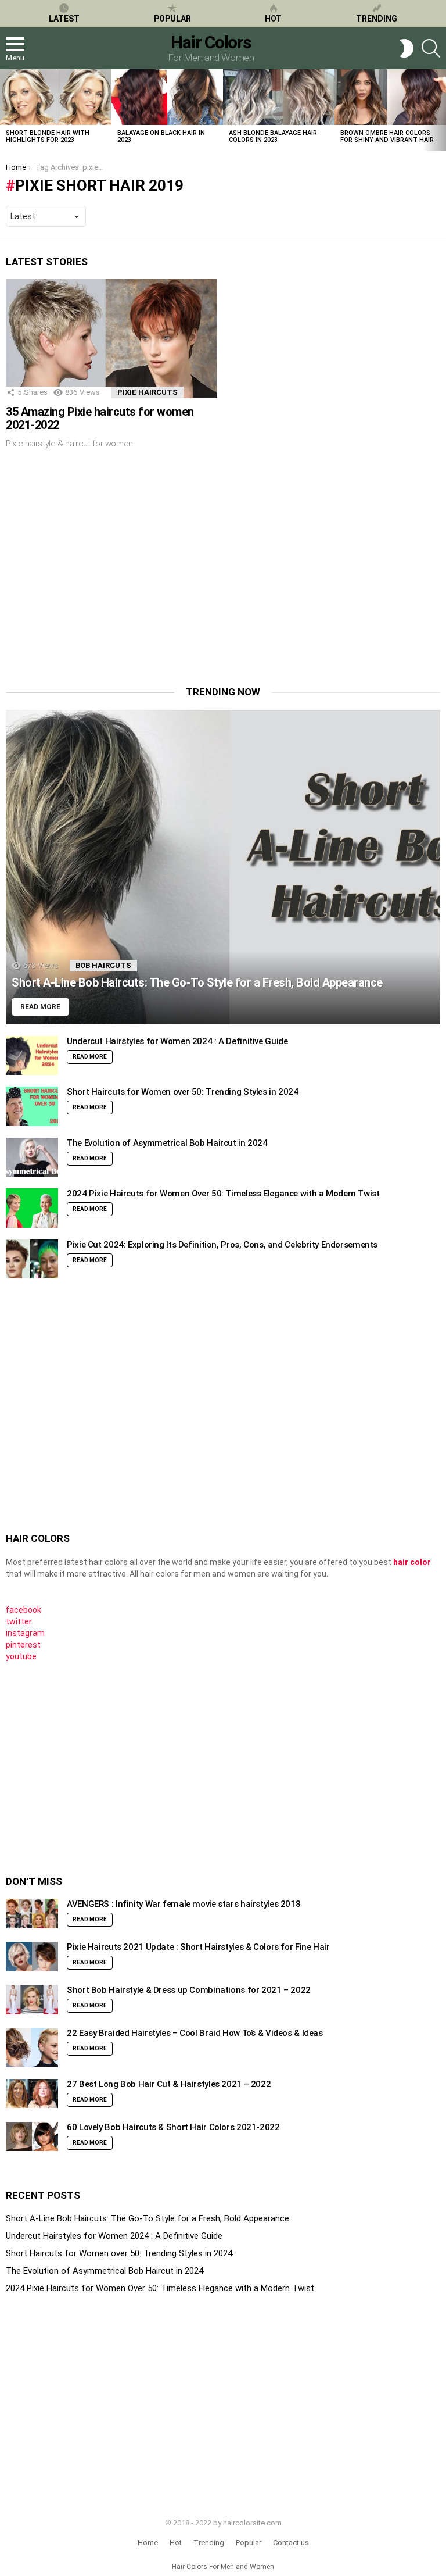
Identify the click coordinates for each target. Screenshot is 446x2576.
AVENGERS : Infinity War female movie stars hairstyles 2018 (184, 1904)
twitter (19, 1621)
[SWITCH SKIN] (407, 48)
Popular (172, 19)
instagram (25, 1633)
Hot (273, 19)
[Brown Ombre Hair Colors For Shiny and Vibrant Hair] (390, 97)
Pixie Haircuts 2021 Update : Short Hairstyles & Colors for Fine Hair (198, 1947)
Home (148, 2543)
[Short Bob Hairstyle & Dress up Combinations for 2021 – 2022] (32, 2000)
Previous (6, 110)
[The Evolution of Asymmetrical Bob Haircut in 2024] (32, 1157)
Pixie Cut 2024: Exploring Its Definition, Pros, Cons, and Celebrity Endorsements (222, 1245)
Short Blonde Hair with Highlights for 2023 (48, 136)
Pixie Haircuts (148, 392)
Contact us (291, 2543)
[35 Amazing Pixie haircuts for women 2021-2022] (111, 339)
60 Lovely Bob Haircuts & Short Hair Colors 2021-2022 (173, 2127)
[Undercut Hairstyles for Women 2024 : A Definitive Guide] (32, 1056)
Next (440, 110)
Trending (377, 19)
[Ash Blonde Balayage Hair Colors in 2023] (279, 97)
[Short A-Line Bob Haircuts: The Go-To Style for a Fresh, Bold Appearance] (223, 867)
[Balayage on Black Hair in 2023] (167, 97)
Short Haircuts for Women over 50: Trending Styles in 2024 (183, 1092)
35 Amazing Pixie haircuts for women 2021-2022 (100, 418)
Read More (90, 1057)
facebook (24, 1610)
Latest (64, 19)
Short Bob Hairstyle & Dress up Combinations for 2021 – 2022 (189, 1990)
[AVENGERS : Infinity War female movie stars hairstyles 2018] (32, 1914)
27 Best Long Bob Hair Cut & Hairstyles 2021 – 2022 (169, 2084)
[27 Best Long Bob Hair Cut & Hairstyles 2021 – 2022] (32, 2094)
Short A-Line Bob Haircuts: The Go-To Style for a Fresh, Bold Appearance (148, 2218)
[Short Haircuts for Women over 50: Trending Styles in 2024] (32, 1106)
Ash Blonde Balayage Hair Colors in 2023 (273, 136)
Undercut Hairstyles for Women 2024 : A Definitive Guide (177, 1041)
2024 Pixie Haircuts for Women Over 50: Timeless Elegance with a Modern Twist (223, 1194)
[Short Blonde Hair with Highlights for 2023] (56, 97)
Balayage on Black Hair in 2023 (161, 136)
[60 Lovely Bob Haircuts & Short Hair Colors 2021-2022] (32, 2137)
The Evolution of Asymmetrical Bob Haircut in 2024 (167, 1143)
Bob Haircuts (103, 965)
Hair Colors (211, 42)
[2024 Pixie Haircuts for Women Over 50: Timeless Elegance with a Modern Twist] (32, 1208)
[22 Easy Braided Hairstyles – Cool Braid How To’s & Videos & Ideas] (32, 2048)
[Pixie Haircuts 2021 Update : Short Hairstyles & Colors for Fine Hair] (32, 1957)
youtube (21, 1656)
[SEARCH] (431, 48)
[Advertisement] (103, 576)
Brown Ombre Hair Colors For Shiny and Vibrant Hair (387, 136)
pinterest (23, 1645)
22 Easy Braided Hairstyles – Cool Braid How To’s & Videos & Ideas (195, 2033)
